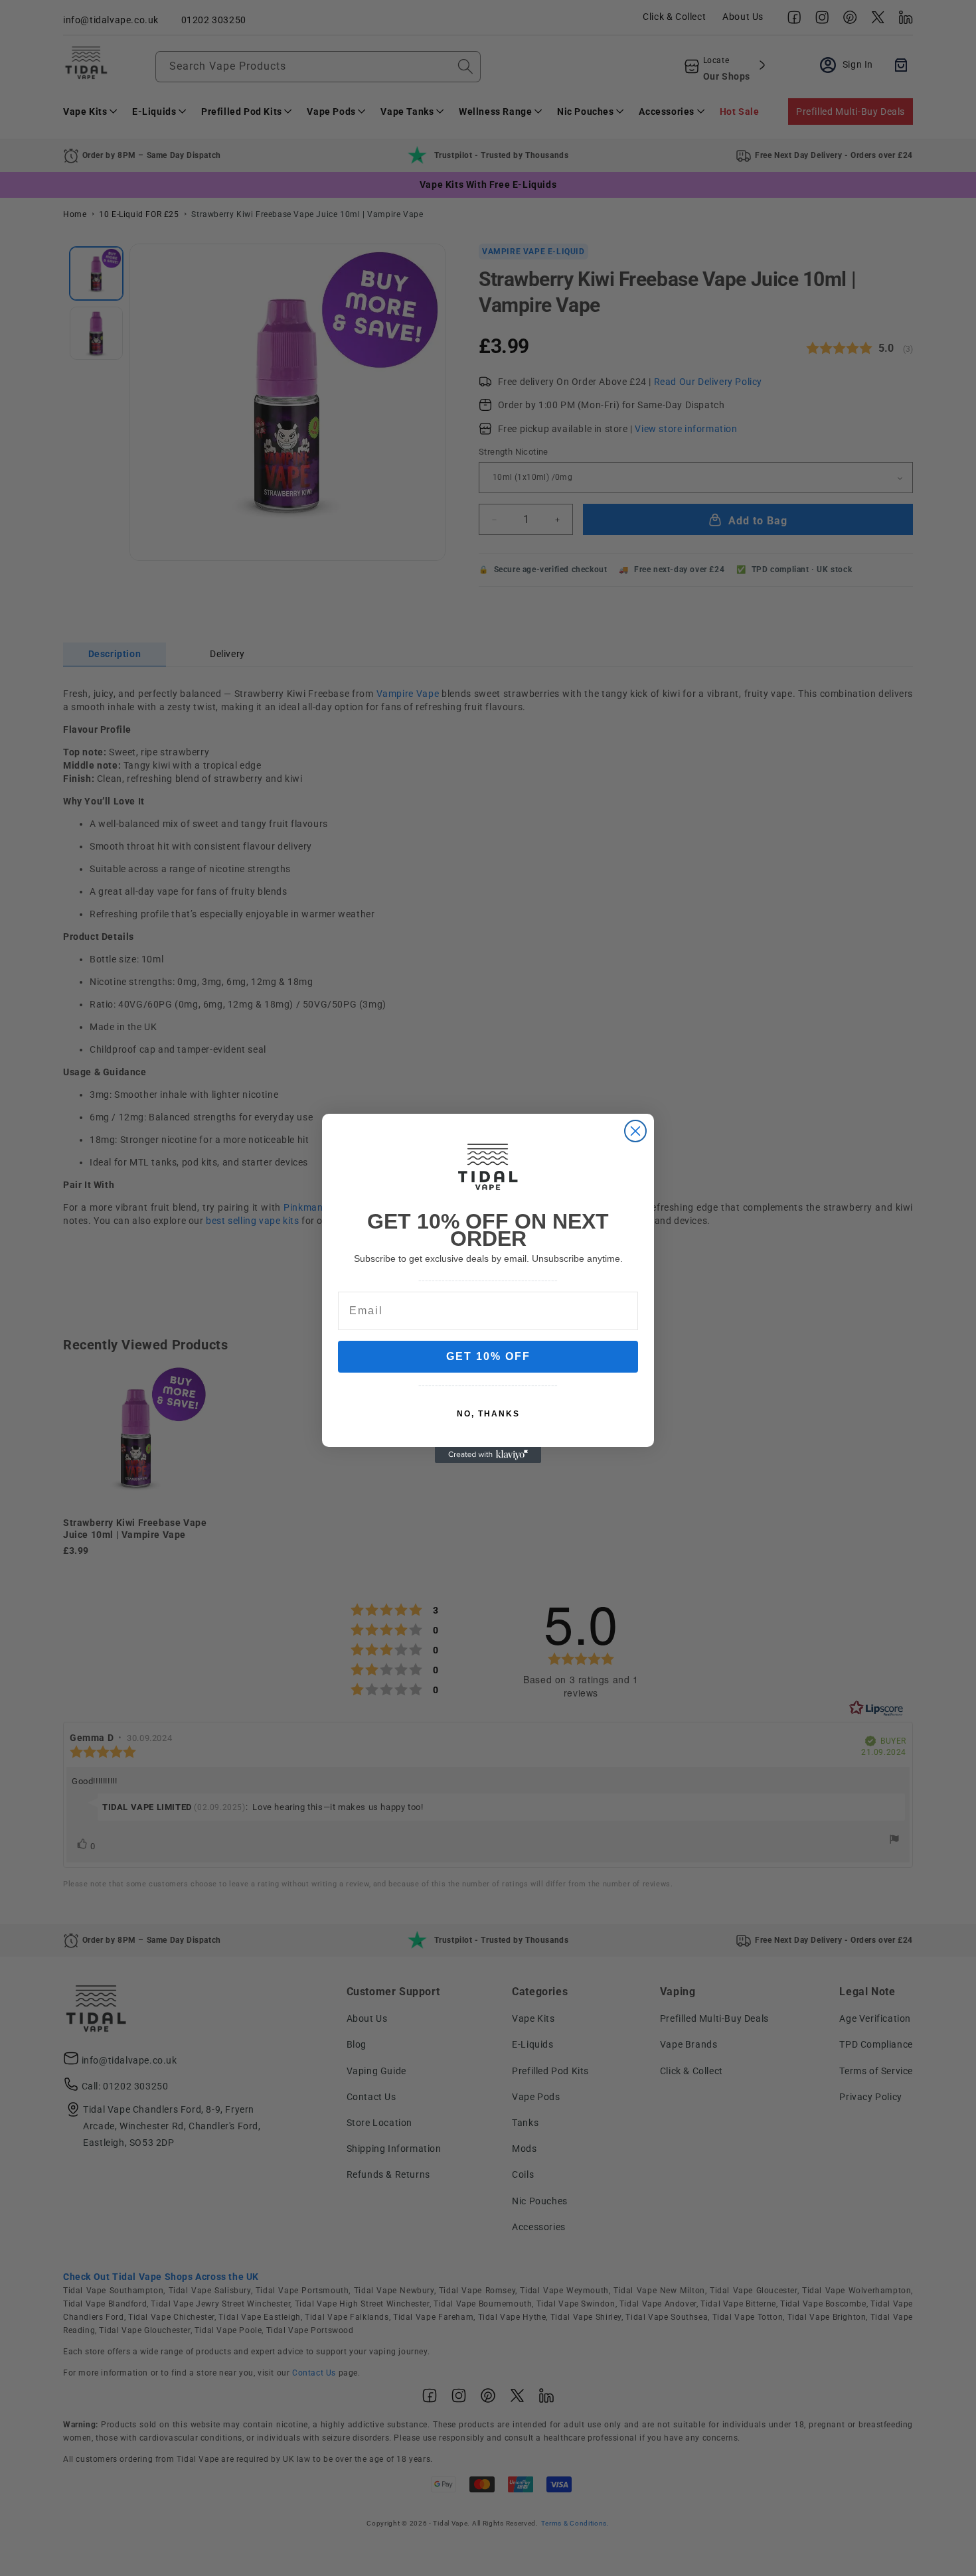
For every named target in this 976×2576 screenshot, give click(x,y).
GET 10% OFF (488, 1356)
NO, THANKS (488, 1414)
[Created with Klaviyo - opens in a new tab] (488, 1455)
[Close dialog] (635, 1131)
